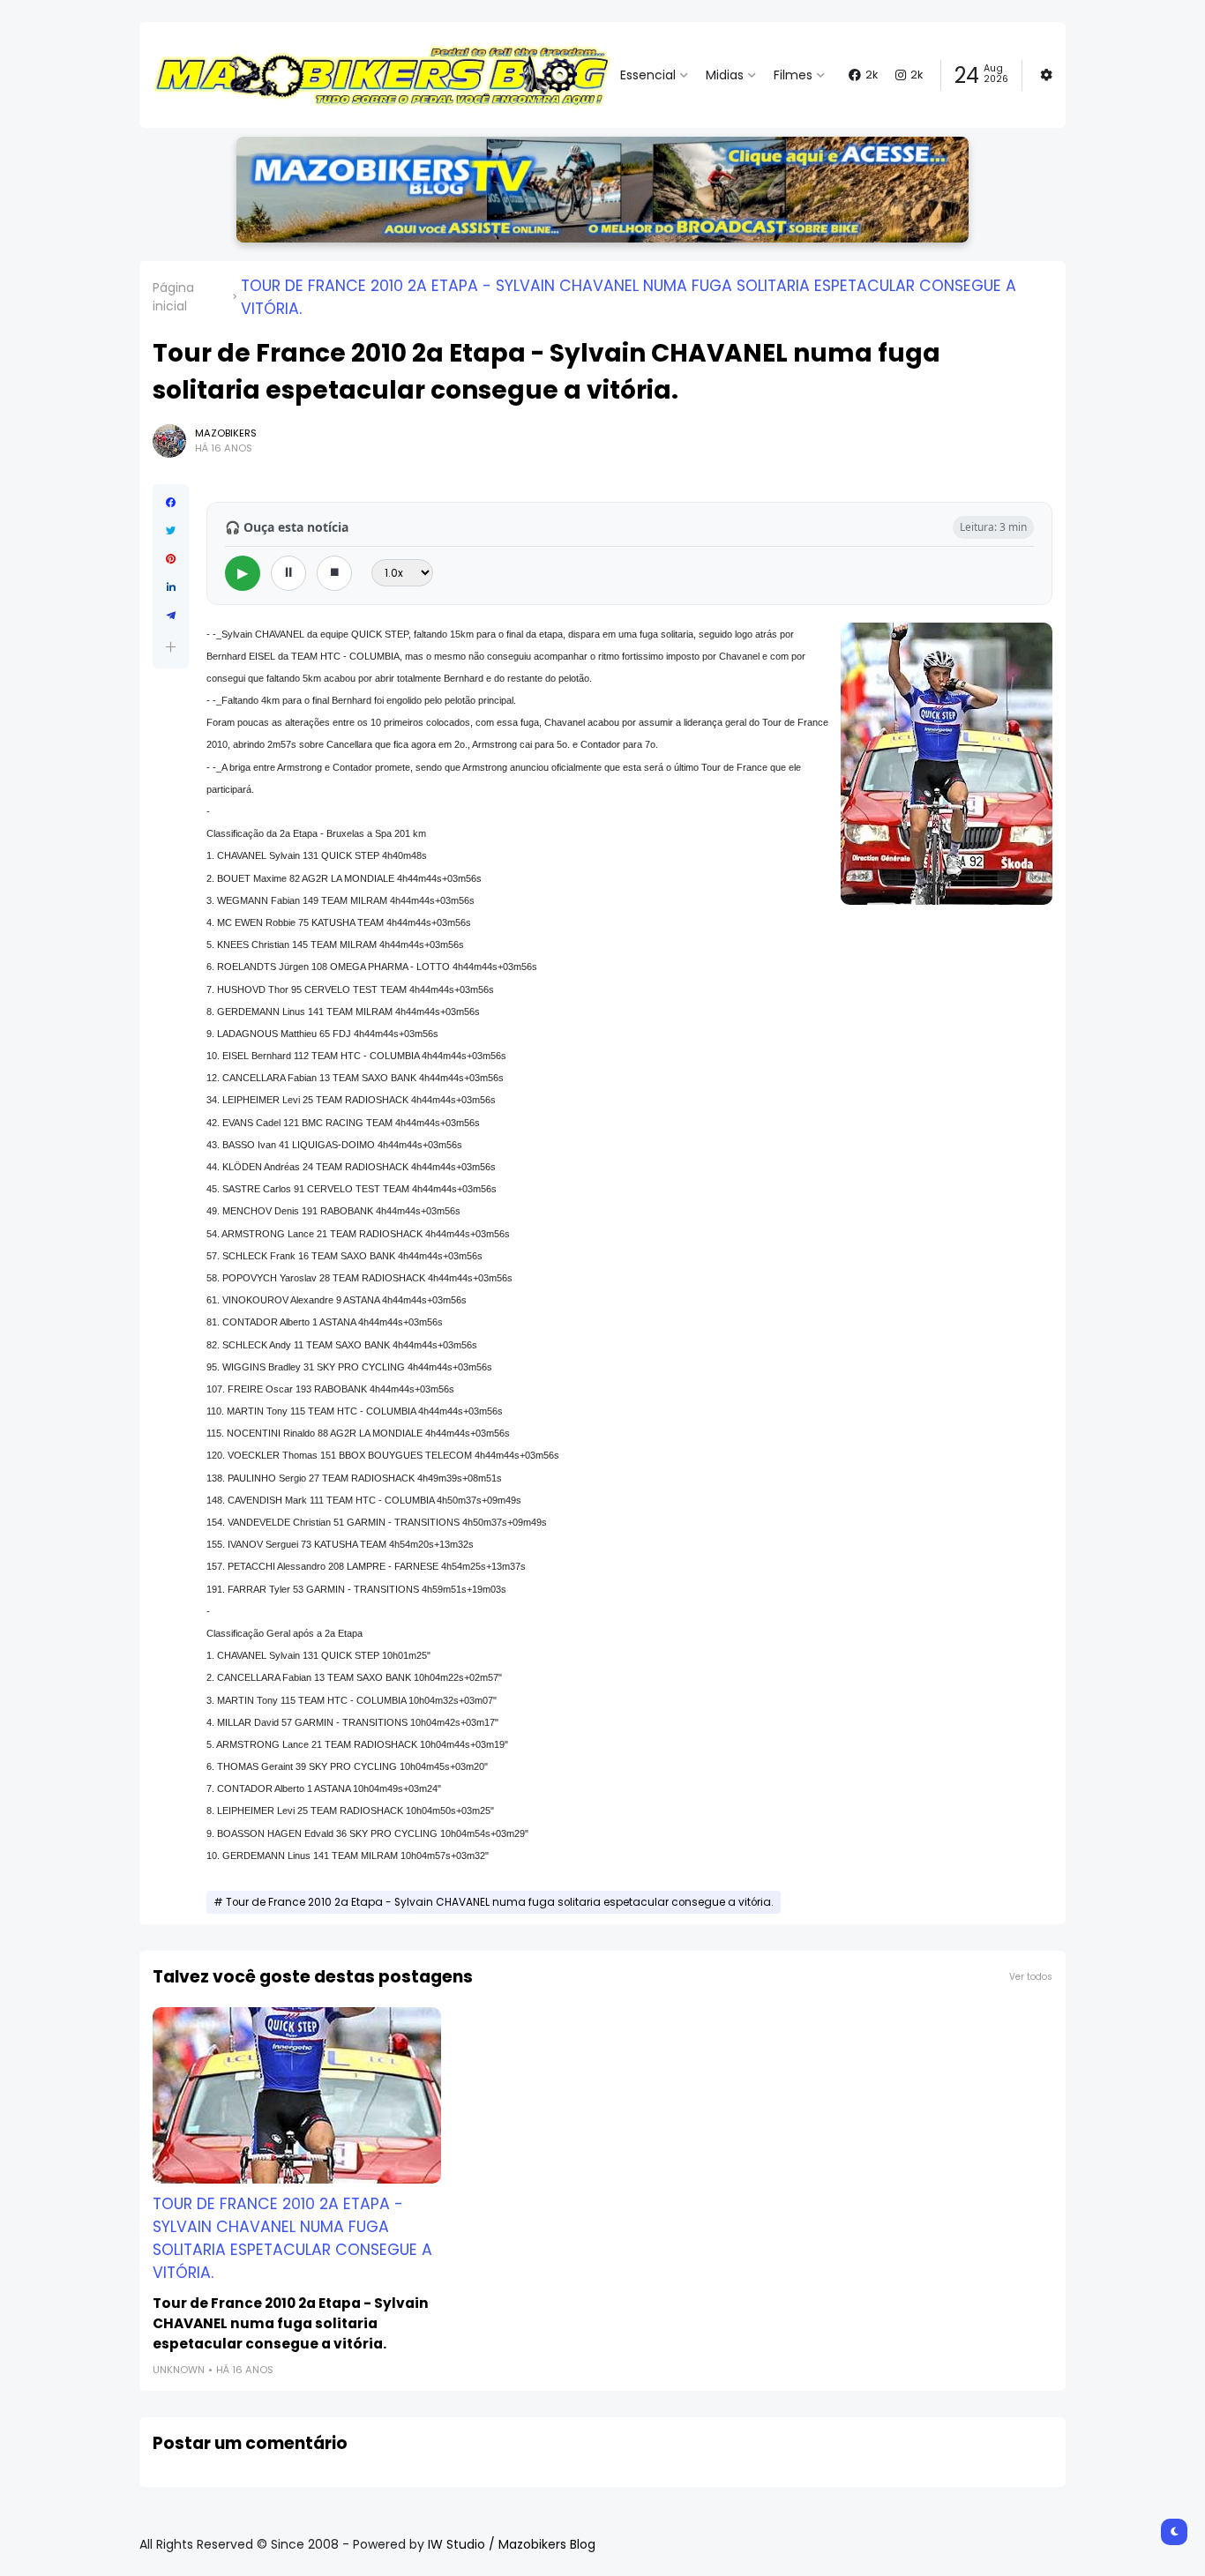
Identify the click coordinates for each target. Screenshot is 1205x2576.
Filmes (793, 75)
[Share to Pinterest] (171, 559)
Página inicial (173, 297)
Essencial (648, 75)
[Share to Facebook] (171, 503)
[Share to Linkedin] (171, 587)
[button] (171, 647)
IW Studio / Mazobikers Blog (512, 2544)
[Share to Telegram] (171, 616)
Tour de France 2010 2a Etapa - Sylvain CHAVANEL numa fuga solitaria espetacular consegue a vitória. (629, 297)
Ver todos (1031, 1977)
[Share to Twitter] (171, 531)
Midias (725, 75)
